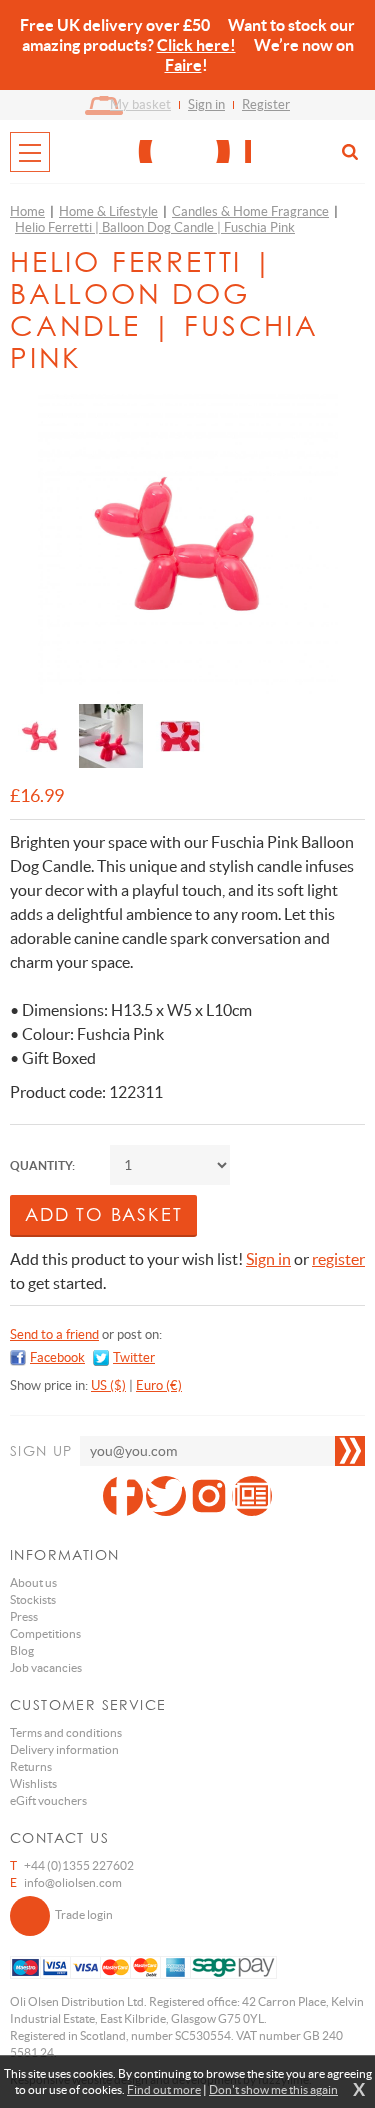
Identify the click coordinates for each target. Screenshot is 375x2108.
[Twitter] (166, 1496)
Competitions (45, 1633)
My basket (140, 104)
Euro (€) (159, 1385)
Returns (31, 1766)
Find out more (164, 2089)
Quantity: (42, 1165)
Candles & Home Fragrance (250, 211)
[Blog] (252, 1496)
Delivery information (64, 1749)
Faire (183, 65)
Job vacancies (46, 1667)
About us (33, 1582)
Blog (22, 1650)
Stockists (33, 1599)
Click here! (196, 45)
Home (27, 211)
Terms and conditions (66, 1732)
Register (266, 104)
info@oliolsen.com (73, 1882)
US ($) (108, 1385)
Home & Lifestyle (108, 211)
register (338, 1259)
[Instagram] (209, 1496)
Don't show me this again (273, 2089)
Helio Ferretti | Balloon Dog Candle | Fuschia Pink (155, 227)
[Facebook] (123, 1496)
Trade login (84, 1914)
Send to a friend (54, 1334)
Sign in (206, 104)
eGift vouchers (48, 1800)
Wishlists (33, 1783)
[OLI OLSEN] (188, 151)
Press (24, 1616)
